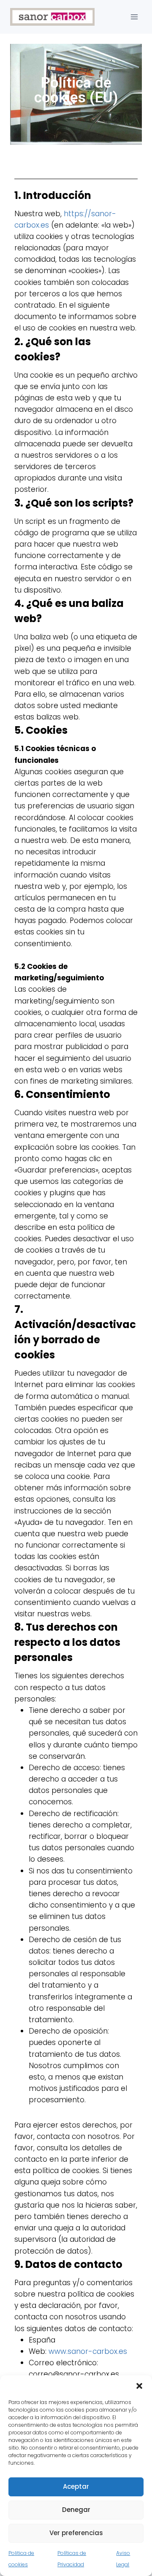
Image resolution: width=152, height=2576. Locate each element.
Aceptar (76, 2486)
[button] (139, 2386)
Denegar (76, 2510)
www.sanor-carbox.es (88, 2351)
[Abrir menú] (134, 17)
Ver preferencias (76, 2533)
